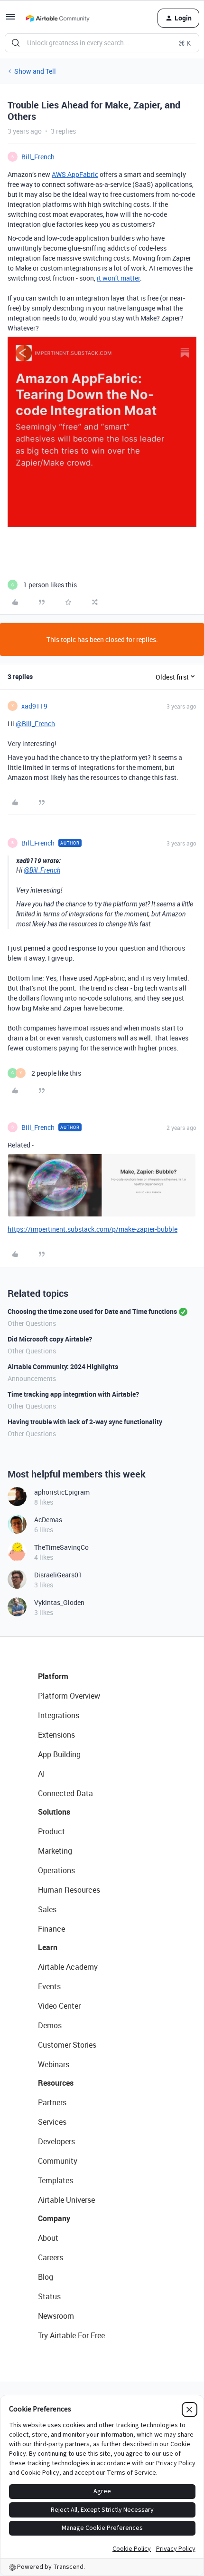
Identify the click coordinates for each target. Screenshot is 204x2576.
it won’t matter (118, 278)
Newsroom (56, 2316)
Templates (56, 2180)
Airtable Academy (68, 1967)
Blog (46, 2277)
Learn (48, 1947)
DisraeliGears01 (58, 1575)
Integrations (59, 1715)
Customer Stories (67, 2045)
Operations (56, 1870)
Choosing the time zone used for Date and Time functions (92, 1311)
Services (52, 2122)
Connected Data (65, 1793)
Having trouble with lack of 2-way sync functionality (85, 1422)
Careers (51, 2257)
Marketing (55, 1851)
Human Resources (69, 1890)
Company (54, 2218)
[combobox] (102, 43)
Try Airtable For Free (71, 2335)
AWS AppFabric (75, 174)
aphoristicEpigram (62, 1492)
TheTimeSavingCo (61, 1547)
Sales (47, 1909)
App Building (59, 1754)
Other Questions (32, 1323)
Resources (56, 2083)
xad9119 (34, 706)
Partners (52, 2102)
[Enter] (16, 43)
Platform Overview (69, 1696)
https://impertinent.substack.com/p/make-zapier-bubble (93, 1229)
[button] (10, 20)
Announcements (32, 1378)
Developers (56, 2141)
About (48, 2238)
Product (51, 1831)
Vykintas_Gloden (59, 1602)
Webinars (54, 2064)
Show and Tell (35, 71)
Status (49, 2296)
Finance (51, 1929)
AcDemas (48, 1520)
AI (42, 1774)
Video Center (59, 2006)
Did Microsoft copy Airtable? (50, 1339)
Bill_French (38, 157)
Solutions (54, 1812)
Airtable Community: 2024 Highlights (63, 1366)
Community (58, 2161)
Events (49, 1986)
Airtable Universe (66, 2200)
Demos (50, 2025)
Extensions (56, 1735)
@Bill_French (35, 724)
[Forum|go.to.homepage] (57, 18)
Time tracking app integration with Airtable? (73, 1394)
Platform (53, 1676)
